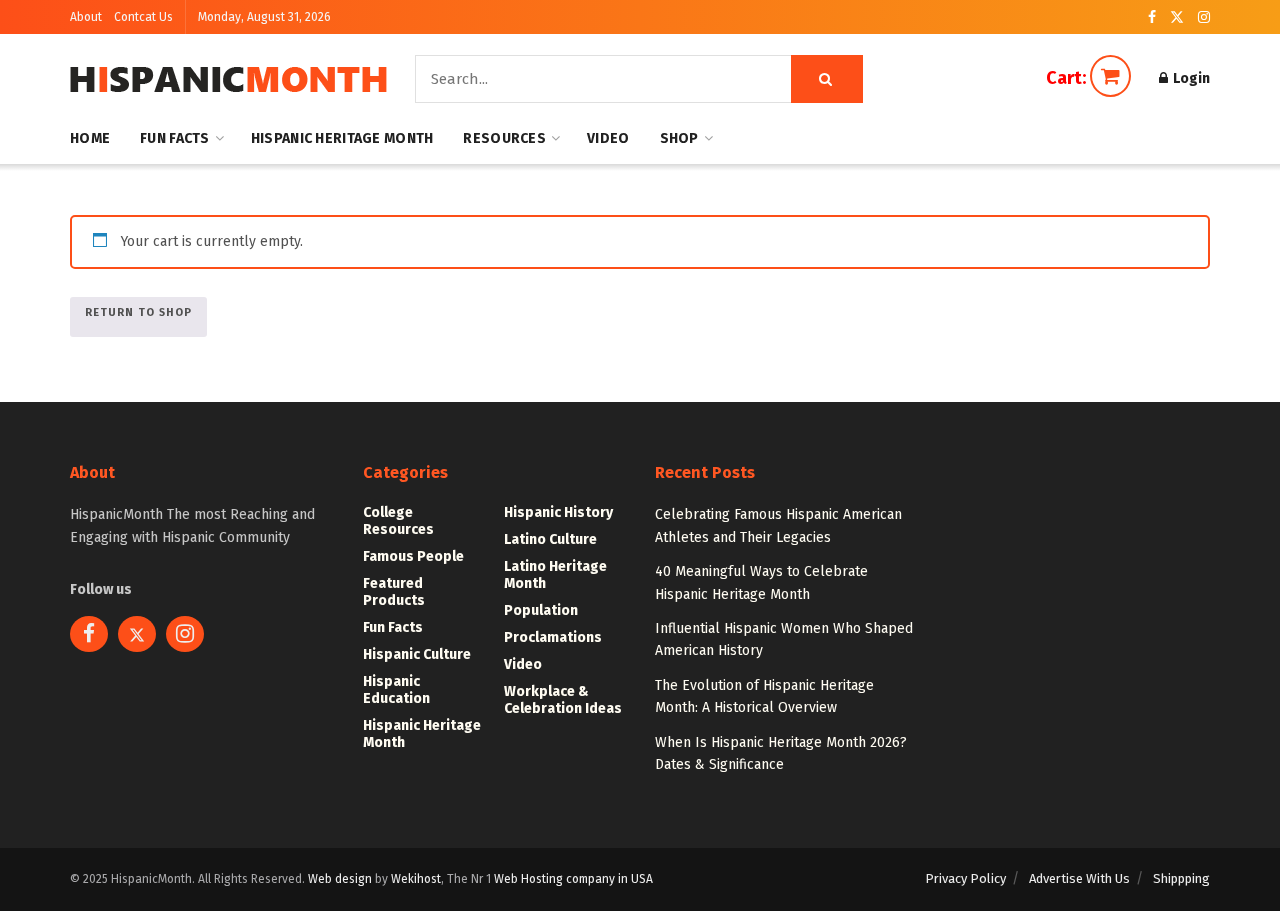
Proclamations (553, 637)
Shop (679, 138)
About (86, 17)
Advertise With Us (1079, 878)
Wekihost (416, 879)
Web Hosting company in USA (573, 879)
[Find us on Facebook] (1152, 17)
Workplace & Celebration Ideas (563, 700)
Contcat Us (143, 17)
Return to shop (138, 312)
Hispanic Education (396, 690)
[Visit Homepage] (228, 79)
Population (541, 610)
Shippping (1181, 878)
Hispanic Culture (417, 654)
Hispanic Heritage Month (342, 138)
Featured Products (394, 592)
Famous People (413, 556)
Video (608, 138)
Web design (340, 879)
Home (90, 138)
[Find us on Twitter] (1177, 17)
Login (1190, 78)
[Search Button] (827, 79)
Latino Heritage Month (555, 575)
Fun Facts (175, 138)
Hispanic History (558, 512)
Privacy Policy (965, 878)
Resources (504, 138)
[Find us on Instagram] (1204, 17)
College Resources (398, 521)
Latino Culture (550, 539)
